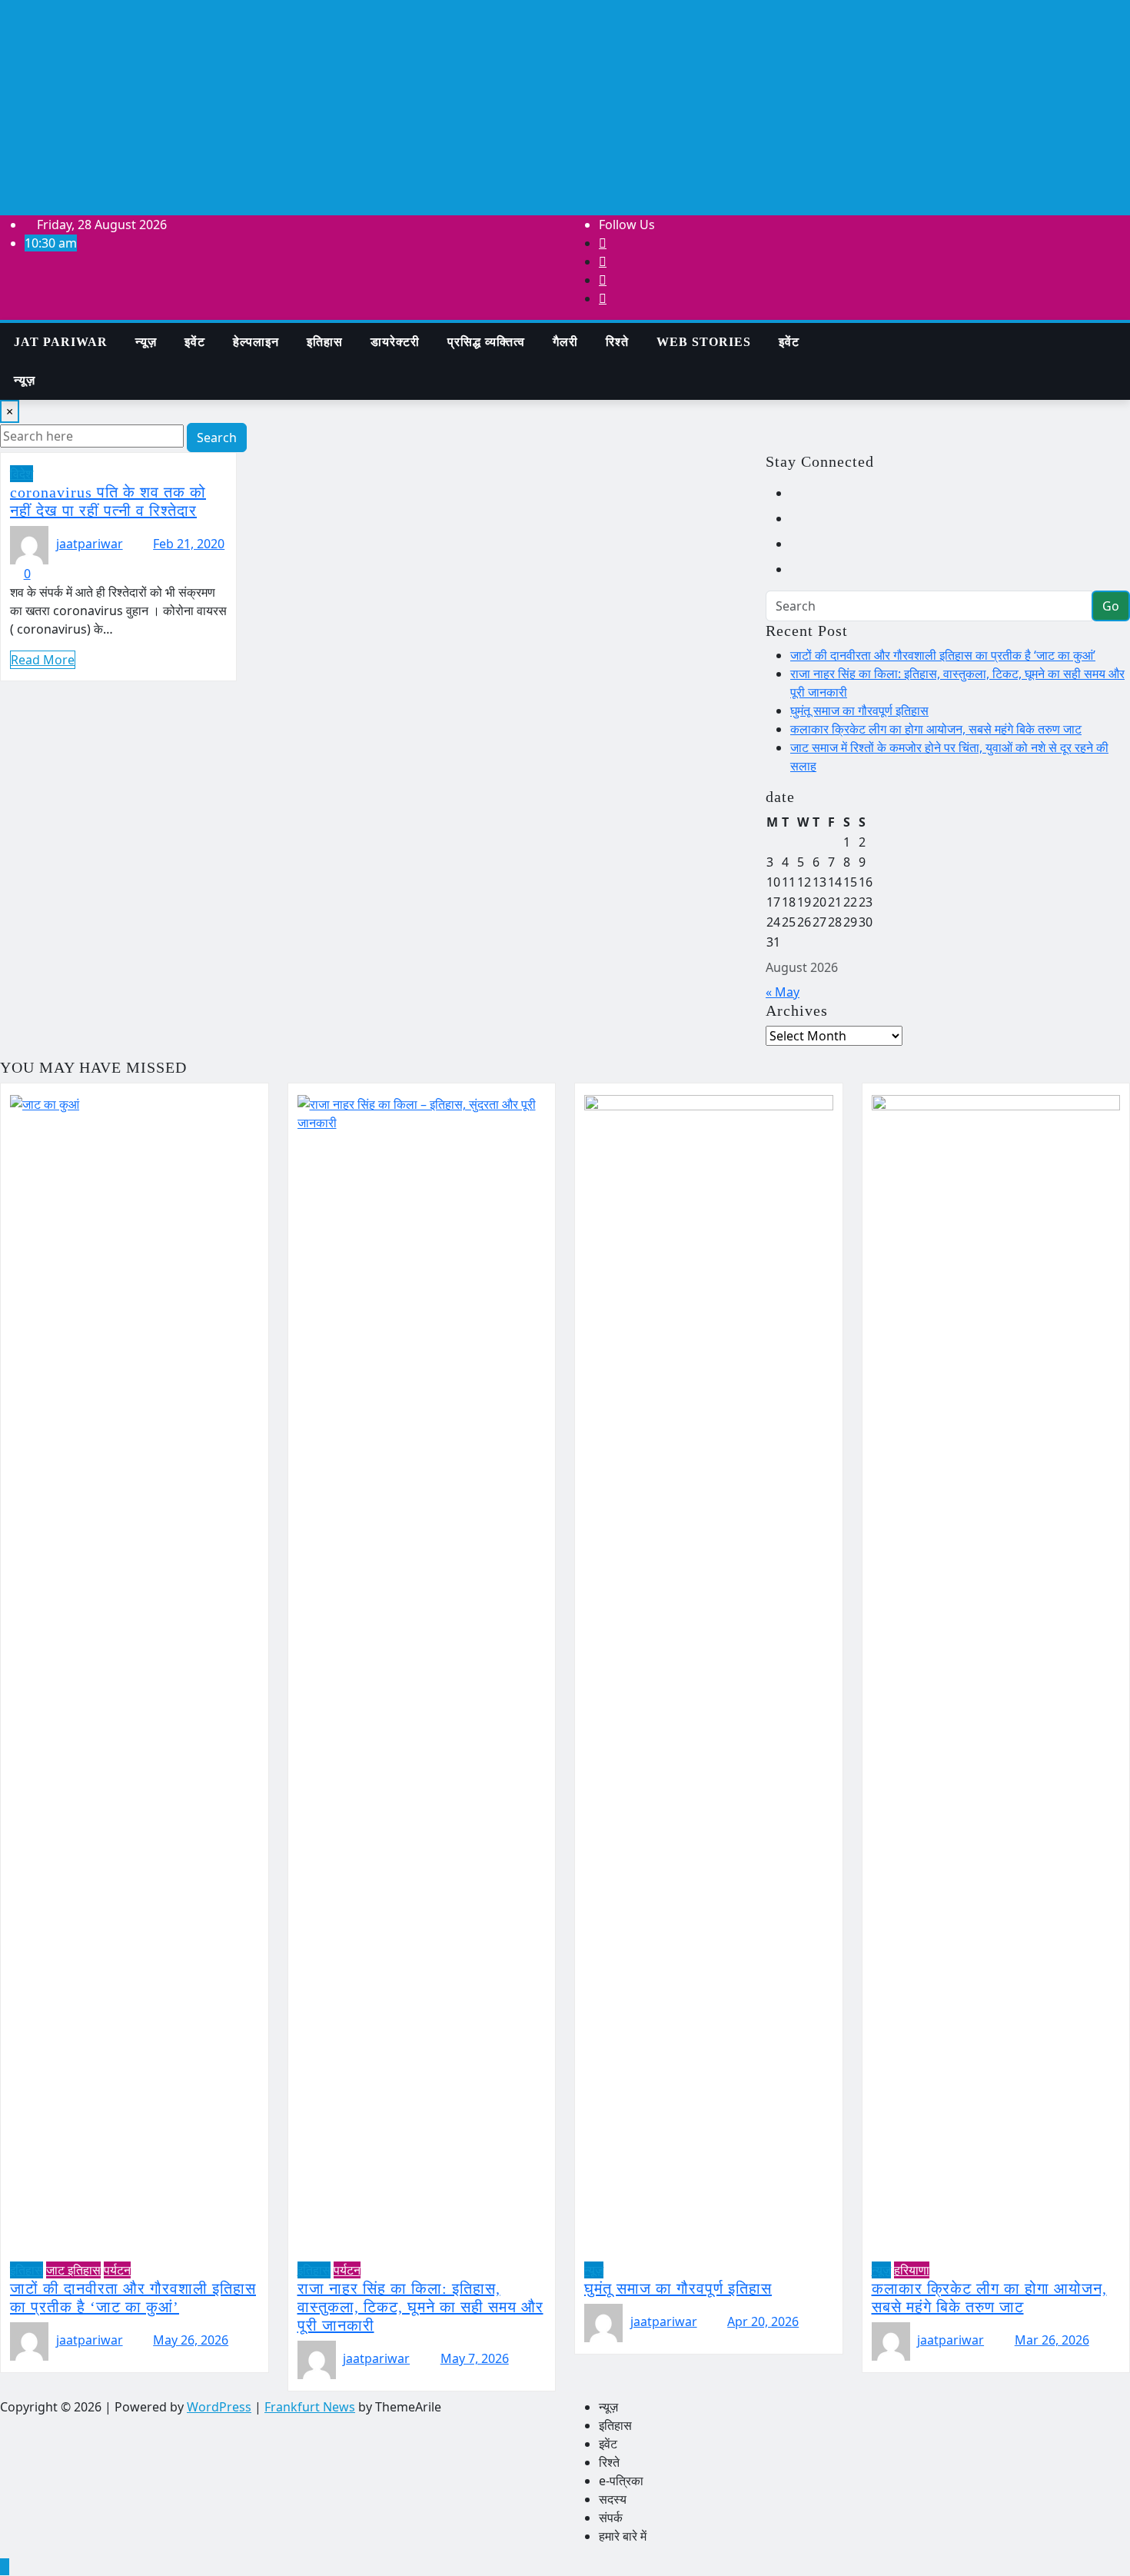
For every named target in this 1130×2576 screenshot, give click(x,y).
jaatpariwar (90, 544)
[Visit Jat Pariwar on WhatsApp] (800, 518)
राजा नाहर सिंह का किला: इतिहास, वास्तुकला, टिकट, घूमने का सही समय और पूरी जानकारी (420, 2307)
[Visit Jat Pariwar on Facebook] (800, 569)
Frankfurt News (310, 2407)
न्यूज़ (146, 342)
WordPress (219, 2407)
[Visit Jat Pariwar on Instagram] (800, 493)
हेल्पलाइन (256, 342)
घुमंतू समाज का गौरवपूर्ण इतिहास (859, 711)
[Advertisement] (565, 108)
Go (1111, 606)
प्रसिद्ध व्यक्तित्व (486, 342)
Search (217, 438)
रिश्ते (617, 342)
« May (783, 992)
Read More (43, 660)
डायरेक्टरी (395, 342)
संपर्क (611, 2518)
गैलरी (565, 342)
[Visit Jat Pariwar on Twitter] (800, 544)
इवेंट (195, 342)
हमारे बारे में (623, 2536)
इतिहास (325, 342)
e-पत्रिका (621, 2481)
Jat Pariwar (61, 342)
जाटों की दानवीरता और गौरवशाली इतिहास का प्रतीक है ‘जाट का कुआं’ (943, 655)
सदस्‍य (613, 2499)
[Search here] (838, 332)
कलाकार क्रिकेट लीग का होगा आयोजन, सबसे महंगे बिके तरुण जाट (936, 729)
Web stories (704, 342)
